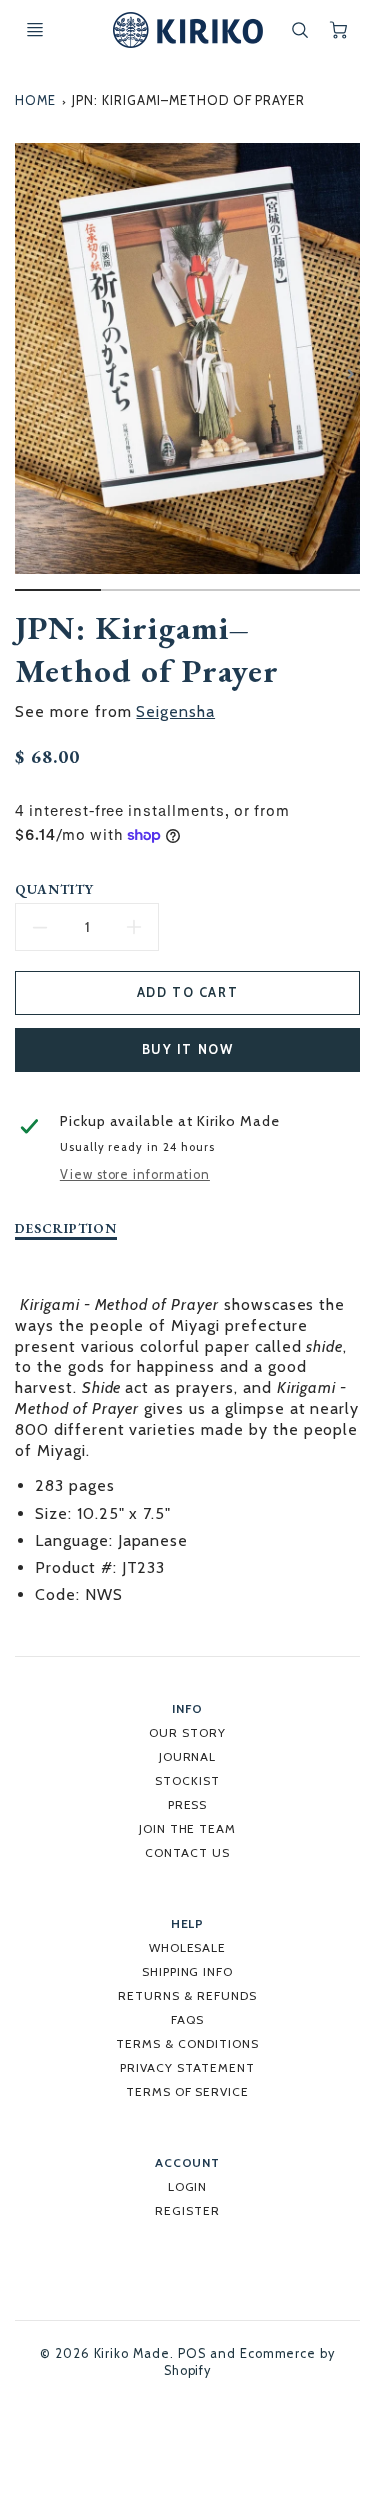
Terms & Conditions (187, 2043)
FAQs (187, 2019)
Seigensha (175, 711)
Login (188, 2186)
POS (192, 2353)
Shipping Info (187, 1971)
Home (35, 100)
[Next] (350, 374)
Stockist (187, 1780)
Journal (188, 1756)
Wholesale (188, 1947)
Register (187, 2210)
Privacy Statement (187, 2067)
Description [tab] (66, 1228)
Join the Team (187, 1828)
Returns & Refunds (187, 1995)
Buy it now (188, 1049)
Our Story (187, 1732)
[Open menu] (35, 30)
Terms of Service (187, 2091)
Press (188, 1804)
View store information (135, 1174)
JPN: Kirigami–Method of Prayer (188, 100)
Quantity (54, 889)
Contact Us (187, 1852)
